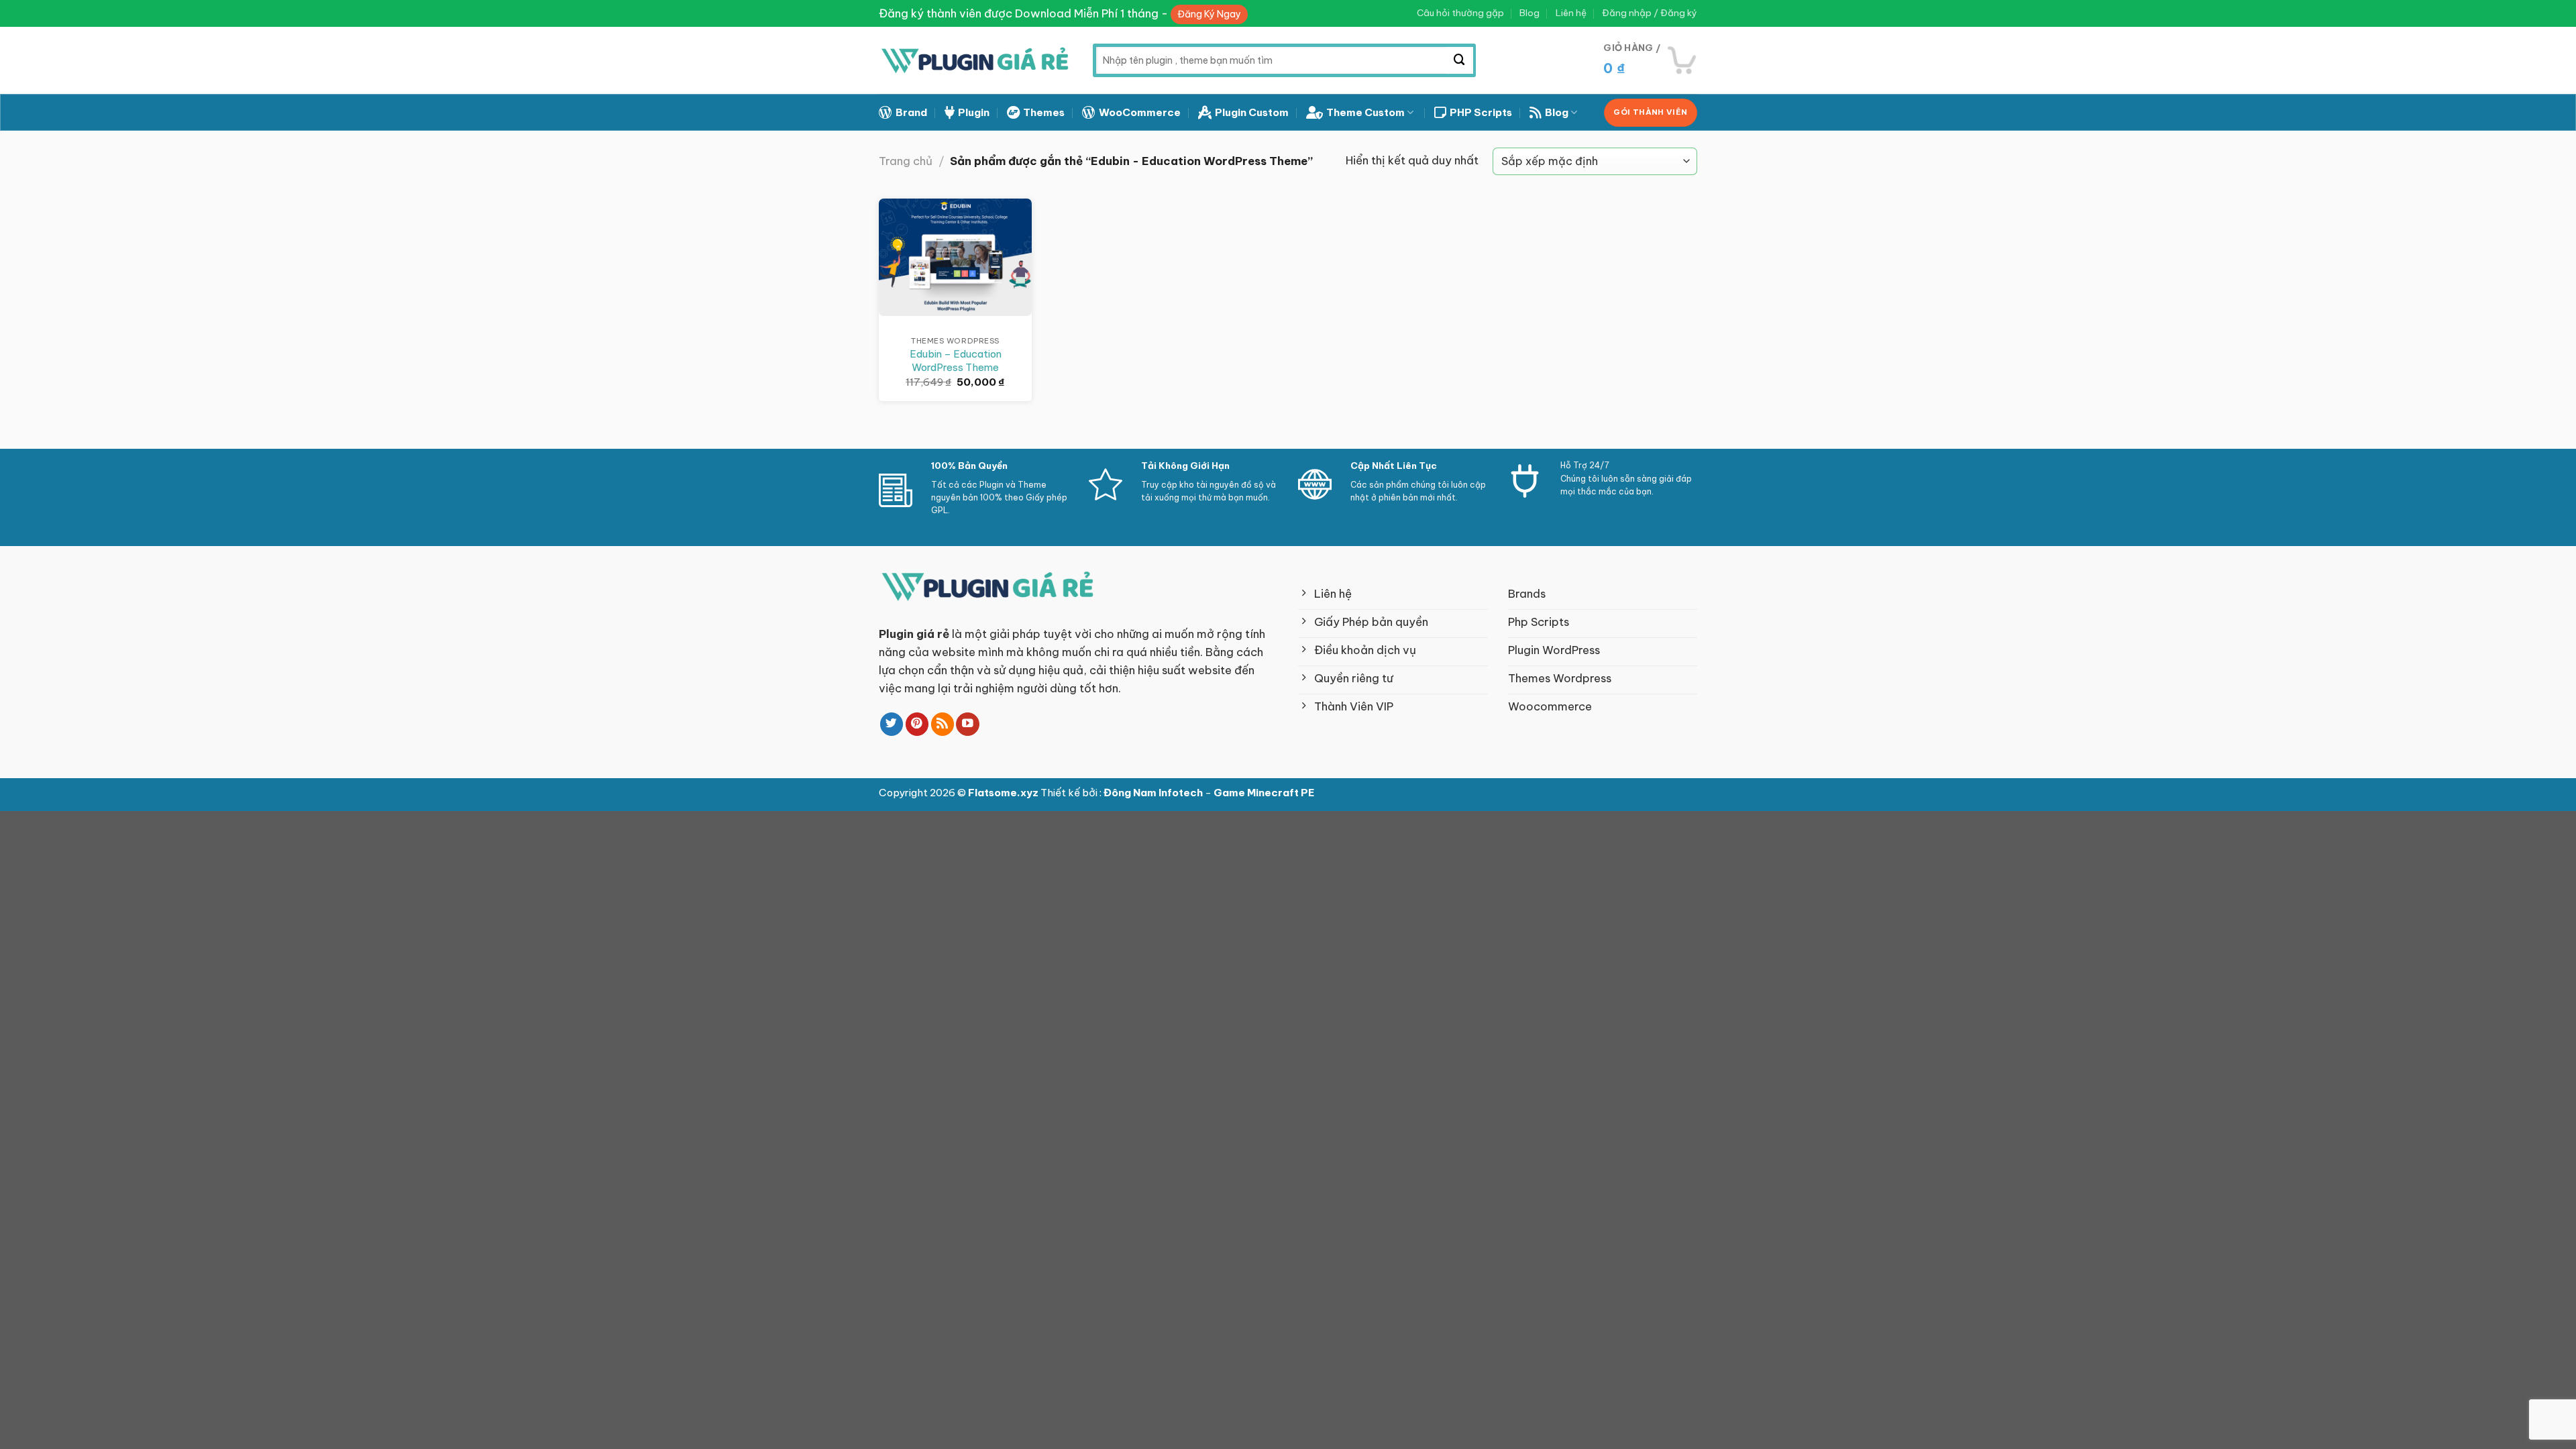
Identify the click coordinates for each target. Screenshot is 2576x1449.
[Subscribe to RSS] (943, 724)
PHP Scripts (1481, 112)
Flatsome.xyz (1004, 793)
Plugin (974, 112)
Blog (1529, 13)
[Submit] (1460, 60)
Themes (1044, 112)
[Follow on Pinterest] (917, 724)
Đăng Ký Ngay (1209, 14)
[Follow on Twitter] (892, 724)
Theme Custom (1365, 112)
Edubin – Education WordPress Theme (956, 361)
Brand (911, 112)
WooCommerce (1140, 112)
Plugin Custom (1252, 112)
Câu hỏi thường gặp (1460, 13)
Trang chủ (906, 161)
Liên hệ (1571, 13)
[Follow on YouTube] (968, 724)
